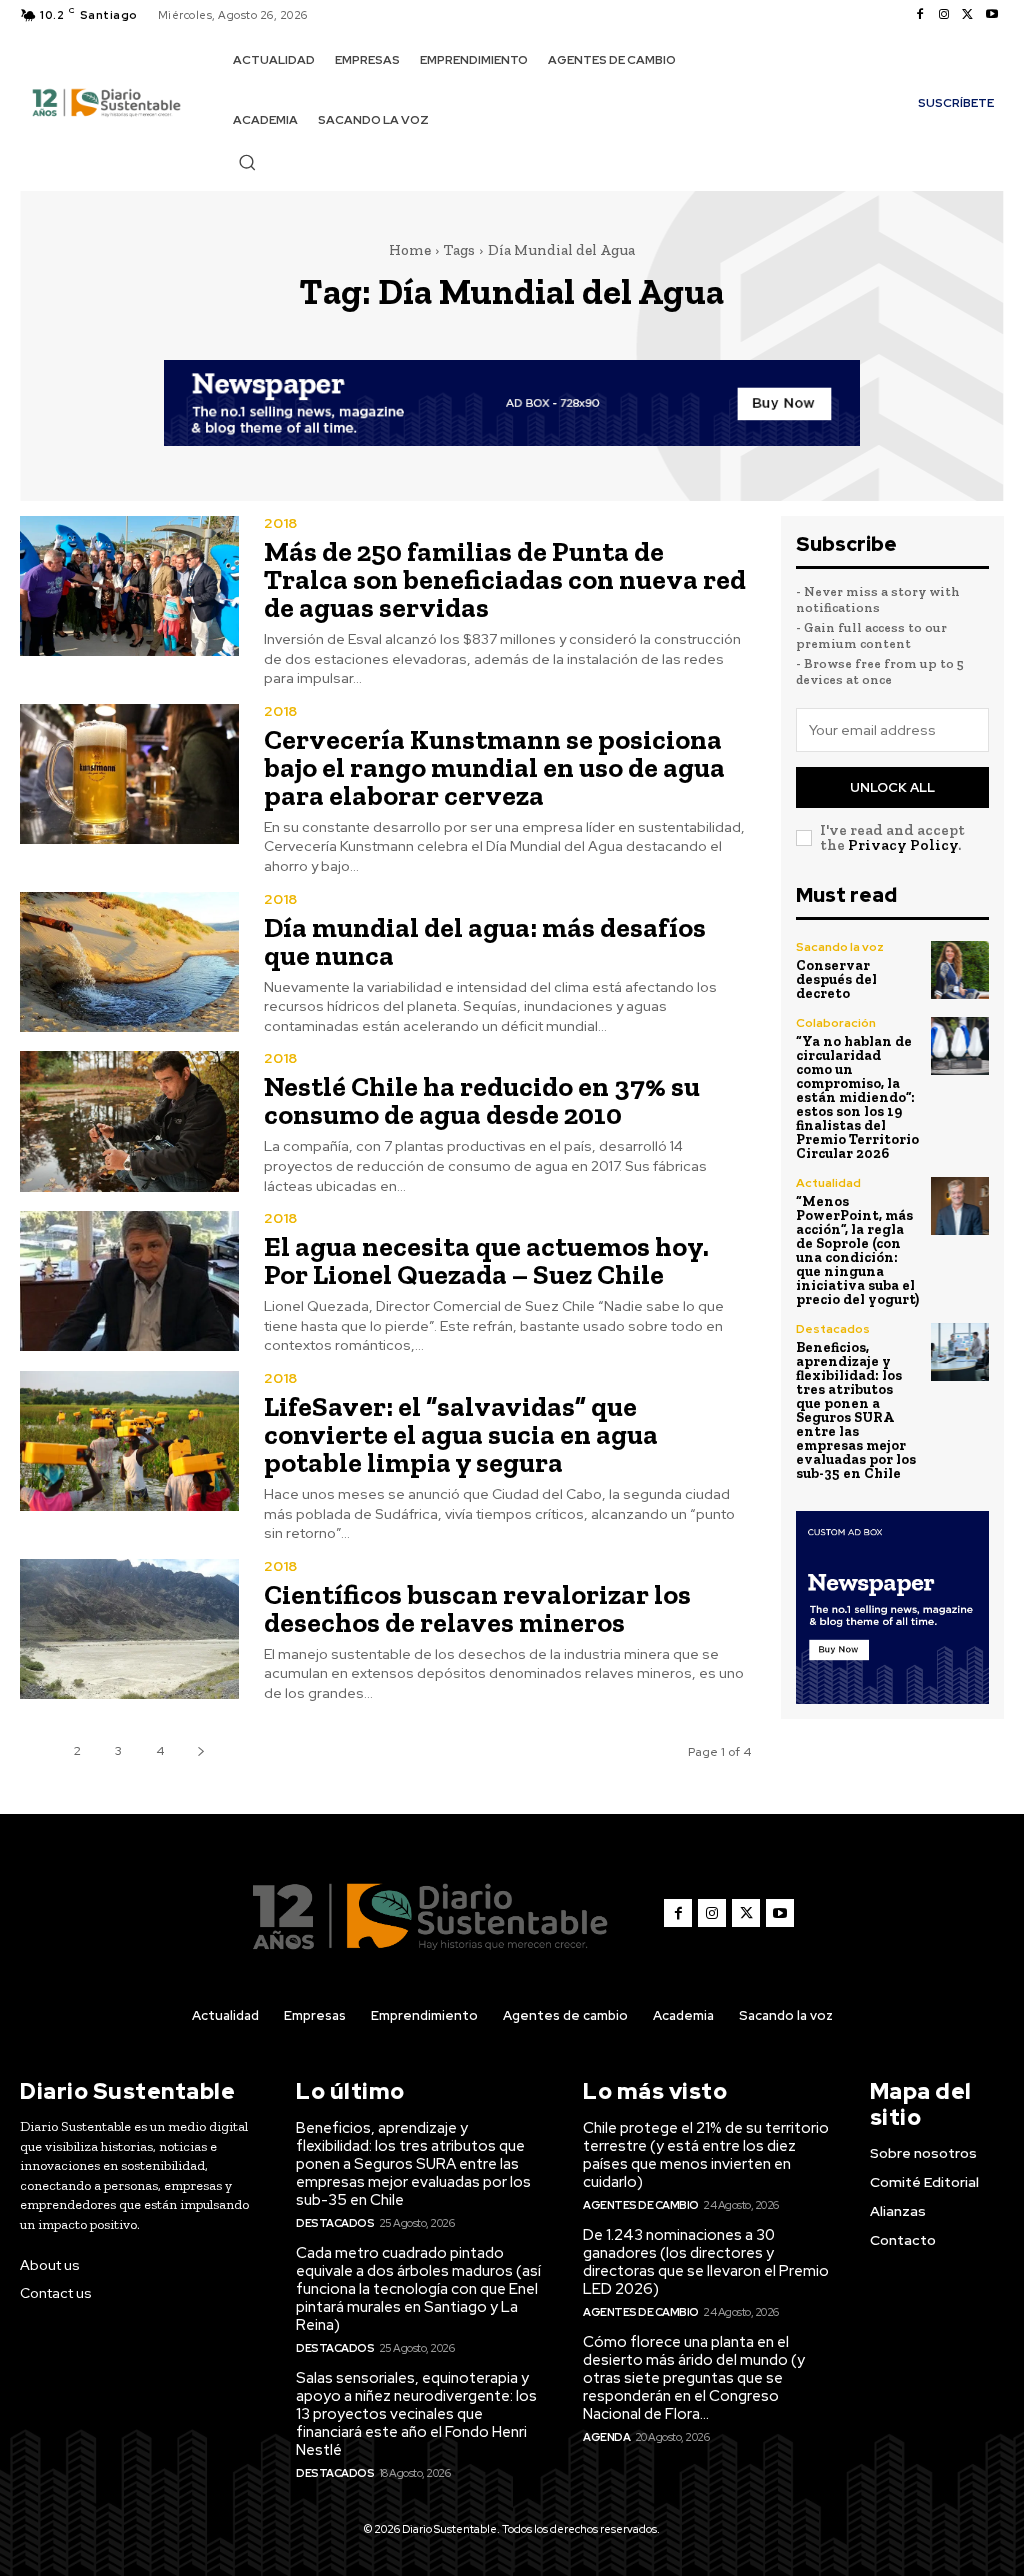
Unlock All (892, 787)
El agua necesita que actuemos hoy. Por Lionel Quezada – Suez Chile (486, 1260)
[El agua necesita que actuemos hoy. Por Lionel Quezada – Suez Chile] (129, 1281)
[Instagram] (944, 15)
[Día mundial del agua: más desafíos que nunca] (129, 962)
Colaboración (836, 1023)
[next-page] (200, 1751)
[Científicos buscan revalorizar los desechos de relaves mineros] (129, 1629)
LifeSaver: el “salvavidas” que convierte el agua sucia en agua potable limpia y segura (461, 1434)
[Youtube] (992, 15)
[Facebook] (920, 15)
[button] (247, 162)
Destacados (833, 1329)
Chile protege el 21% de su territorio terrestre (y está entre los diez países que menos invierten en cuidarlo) (706, 2155)
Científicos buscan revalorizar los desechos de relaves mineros (477, 1608)
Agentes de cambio (641, 2205)
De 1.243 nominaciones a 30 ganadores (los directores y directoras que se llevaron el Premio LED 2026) (706, 2262)
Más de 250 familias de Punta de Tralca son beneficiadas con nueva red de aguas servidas (505, 579)
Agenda (606, 2437)
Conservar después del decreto (836, 979)
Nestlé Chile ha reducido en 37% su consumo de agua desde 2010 (482, 1100)
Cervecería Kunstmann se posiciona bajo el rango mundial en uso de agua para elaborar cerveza (494, 767)
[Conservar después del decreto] (960, 970)
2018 (280, 523)
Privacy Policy (903, 845)
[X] (968, 15)
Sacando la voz (840, 947)
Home (410, 250)
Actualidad (828, 1183)
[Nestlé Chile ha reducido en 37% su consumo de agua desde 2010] (129, 1121)
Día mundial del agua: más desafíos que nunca (485, 941)
